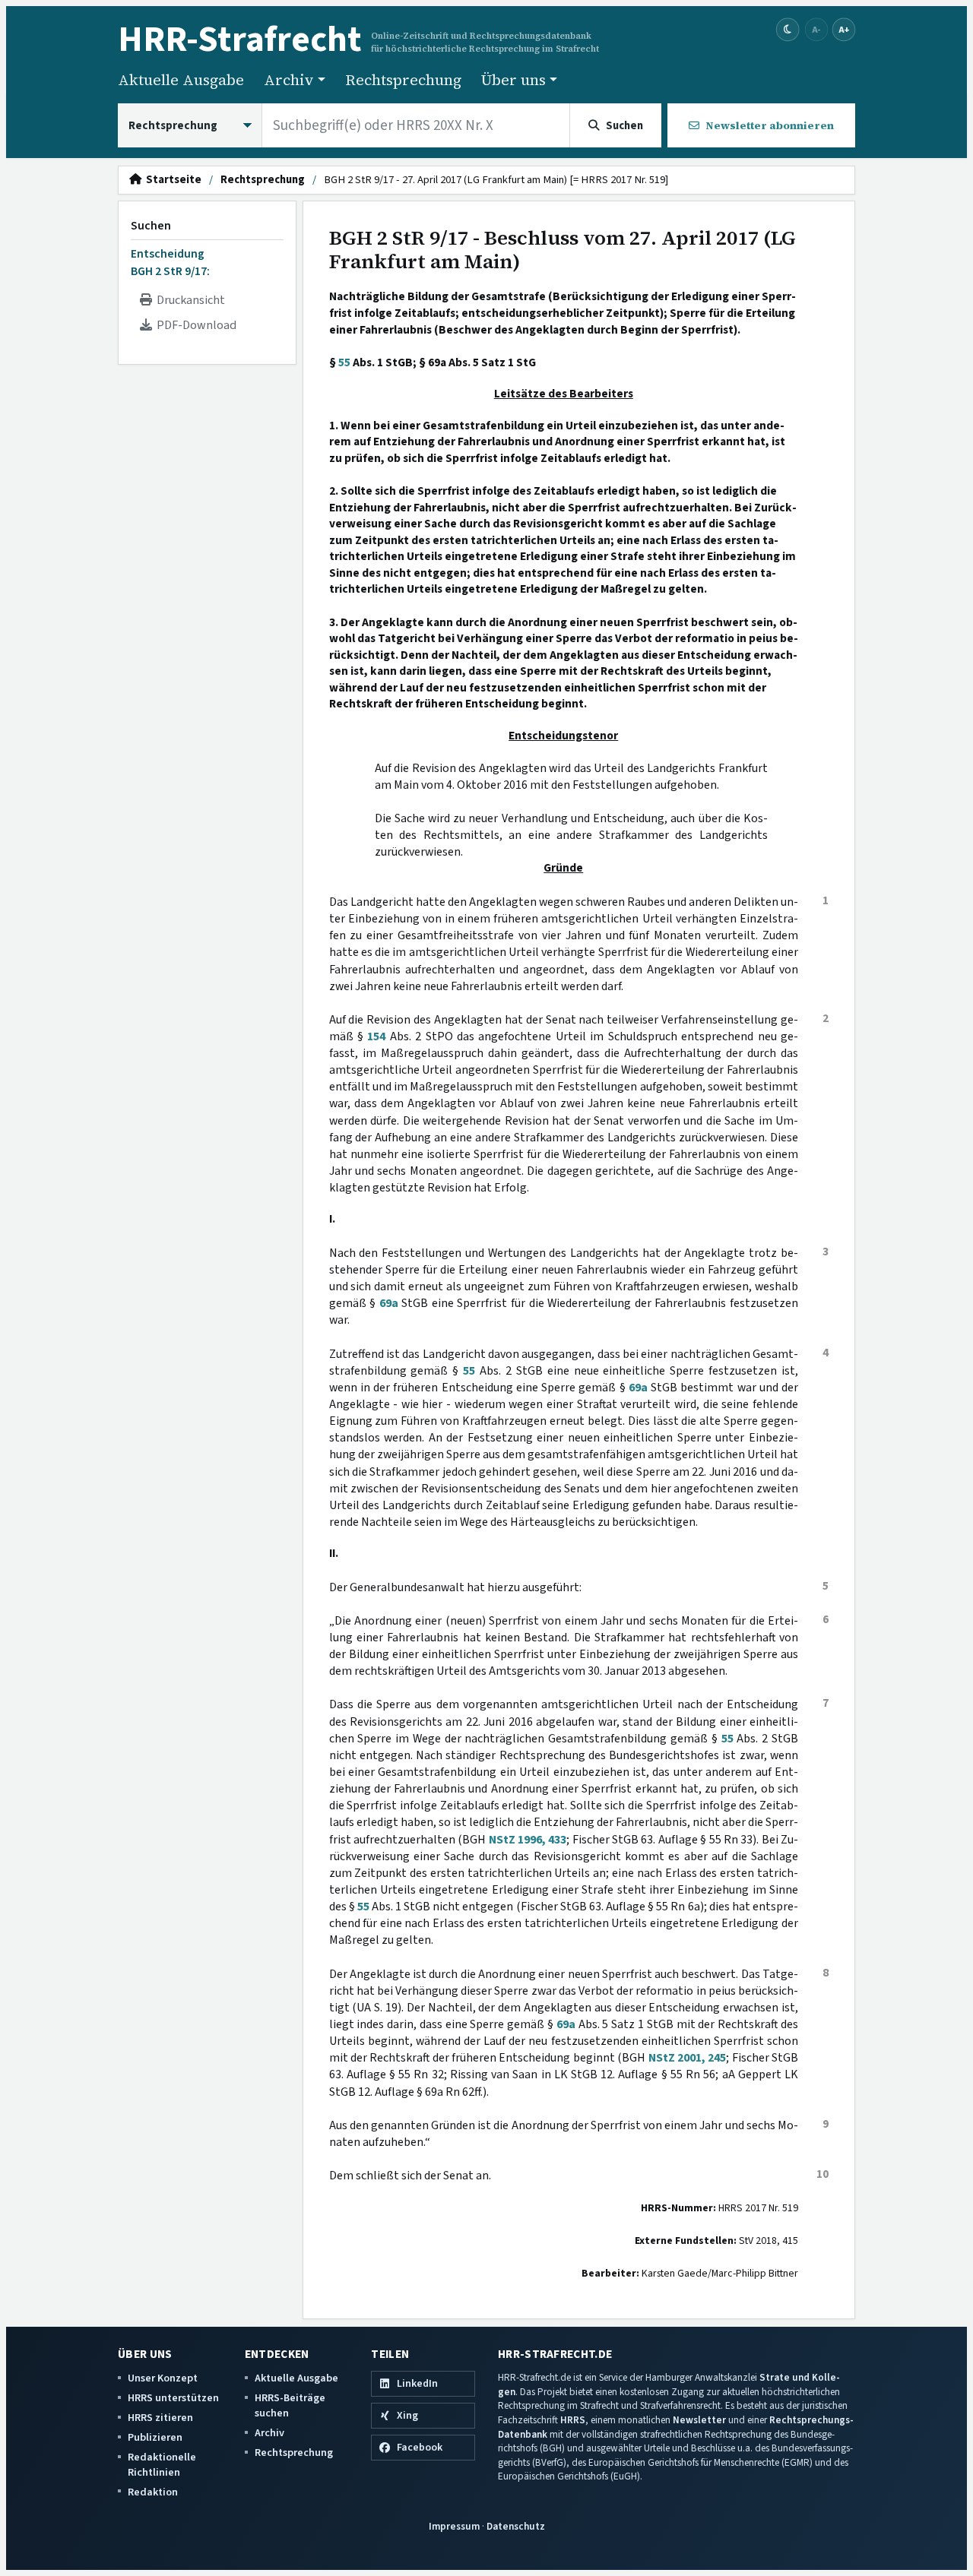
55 (344, 362)
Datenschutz (516, 2526)
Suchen (151, 226)
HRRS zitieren (160, 2418)
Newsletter (699, 2420)
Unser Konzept (163, 2378)
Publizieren (155, 2437)
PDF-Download (194, 325)
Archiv (269, 2433)
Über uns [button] (513, 80)
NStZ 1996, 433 (528, 1840)
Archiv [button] (289, 80)
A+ (844, 29)
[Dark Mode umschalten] (788, 30)
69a (389, 1303)
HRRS (573, 2420)
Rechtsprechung (403, 80)
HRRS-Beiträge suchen (290, 2405)
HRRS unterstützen (173, 2398)
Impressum (454, 2526)
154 (376, 1036)
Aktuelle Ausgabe (181, 80)
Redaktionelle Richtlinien (162, 2465)
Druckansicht (189, 300)
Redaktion (153, 2492)
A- (816, 29)
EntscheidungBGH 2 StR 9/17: (170, 262)
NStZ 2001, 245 (688, 2058)
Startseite (171, 180)
